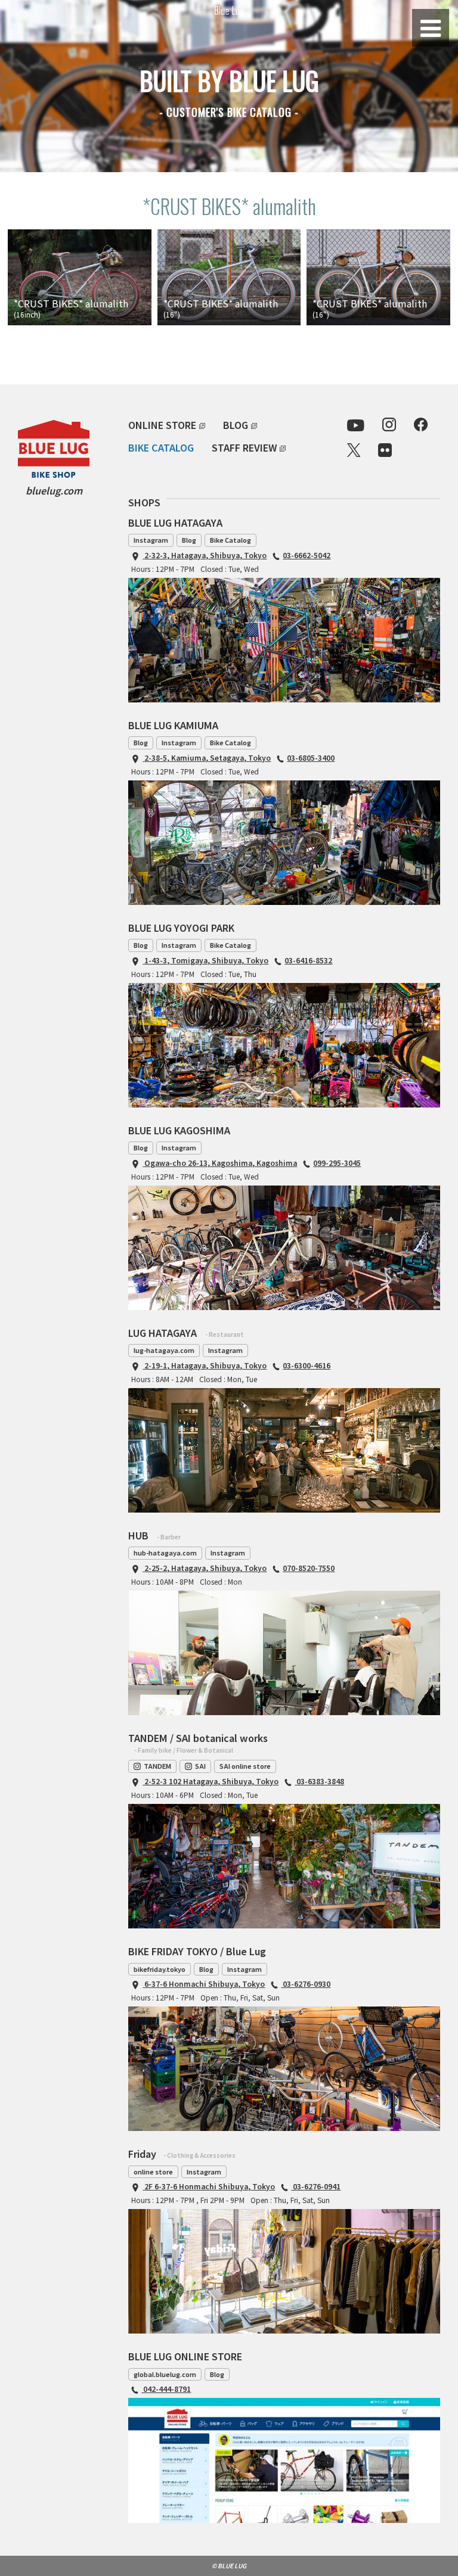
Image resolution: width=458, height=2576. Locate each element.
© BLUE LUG (229, 2566)
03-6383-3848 (319, 1781)
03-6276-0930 (306, 1984)
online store (153, 2171)
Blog (189, 540)
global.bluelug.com (165, 2374)
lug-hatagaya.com (164, 1350)
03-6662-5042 (307, 555)
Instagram (151, 540)
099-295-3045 (337, 1163)
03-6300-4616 (307, 1365)
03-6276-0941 (316, 2186)
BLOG (236, 425)
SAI (200, 1766)
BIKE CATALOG (161, 447)
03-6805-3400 (311, 757)
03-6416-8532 (308, 960)
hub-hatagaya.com (165, 1553)
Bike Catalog (230, 540)
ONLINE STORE (162, 425)
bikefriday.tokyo (160, 1969)
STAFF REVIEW (244, 447)
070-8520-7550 (309, 1568)
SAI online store (245, 1766)
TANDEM (157, 1766)
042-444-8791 (166, 2389)
